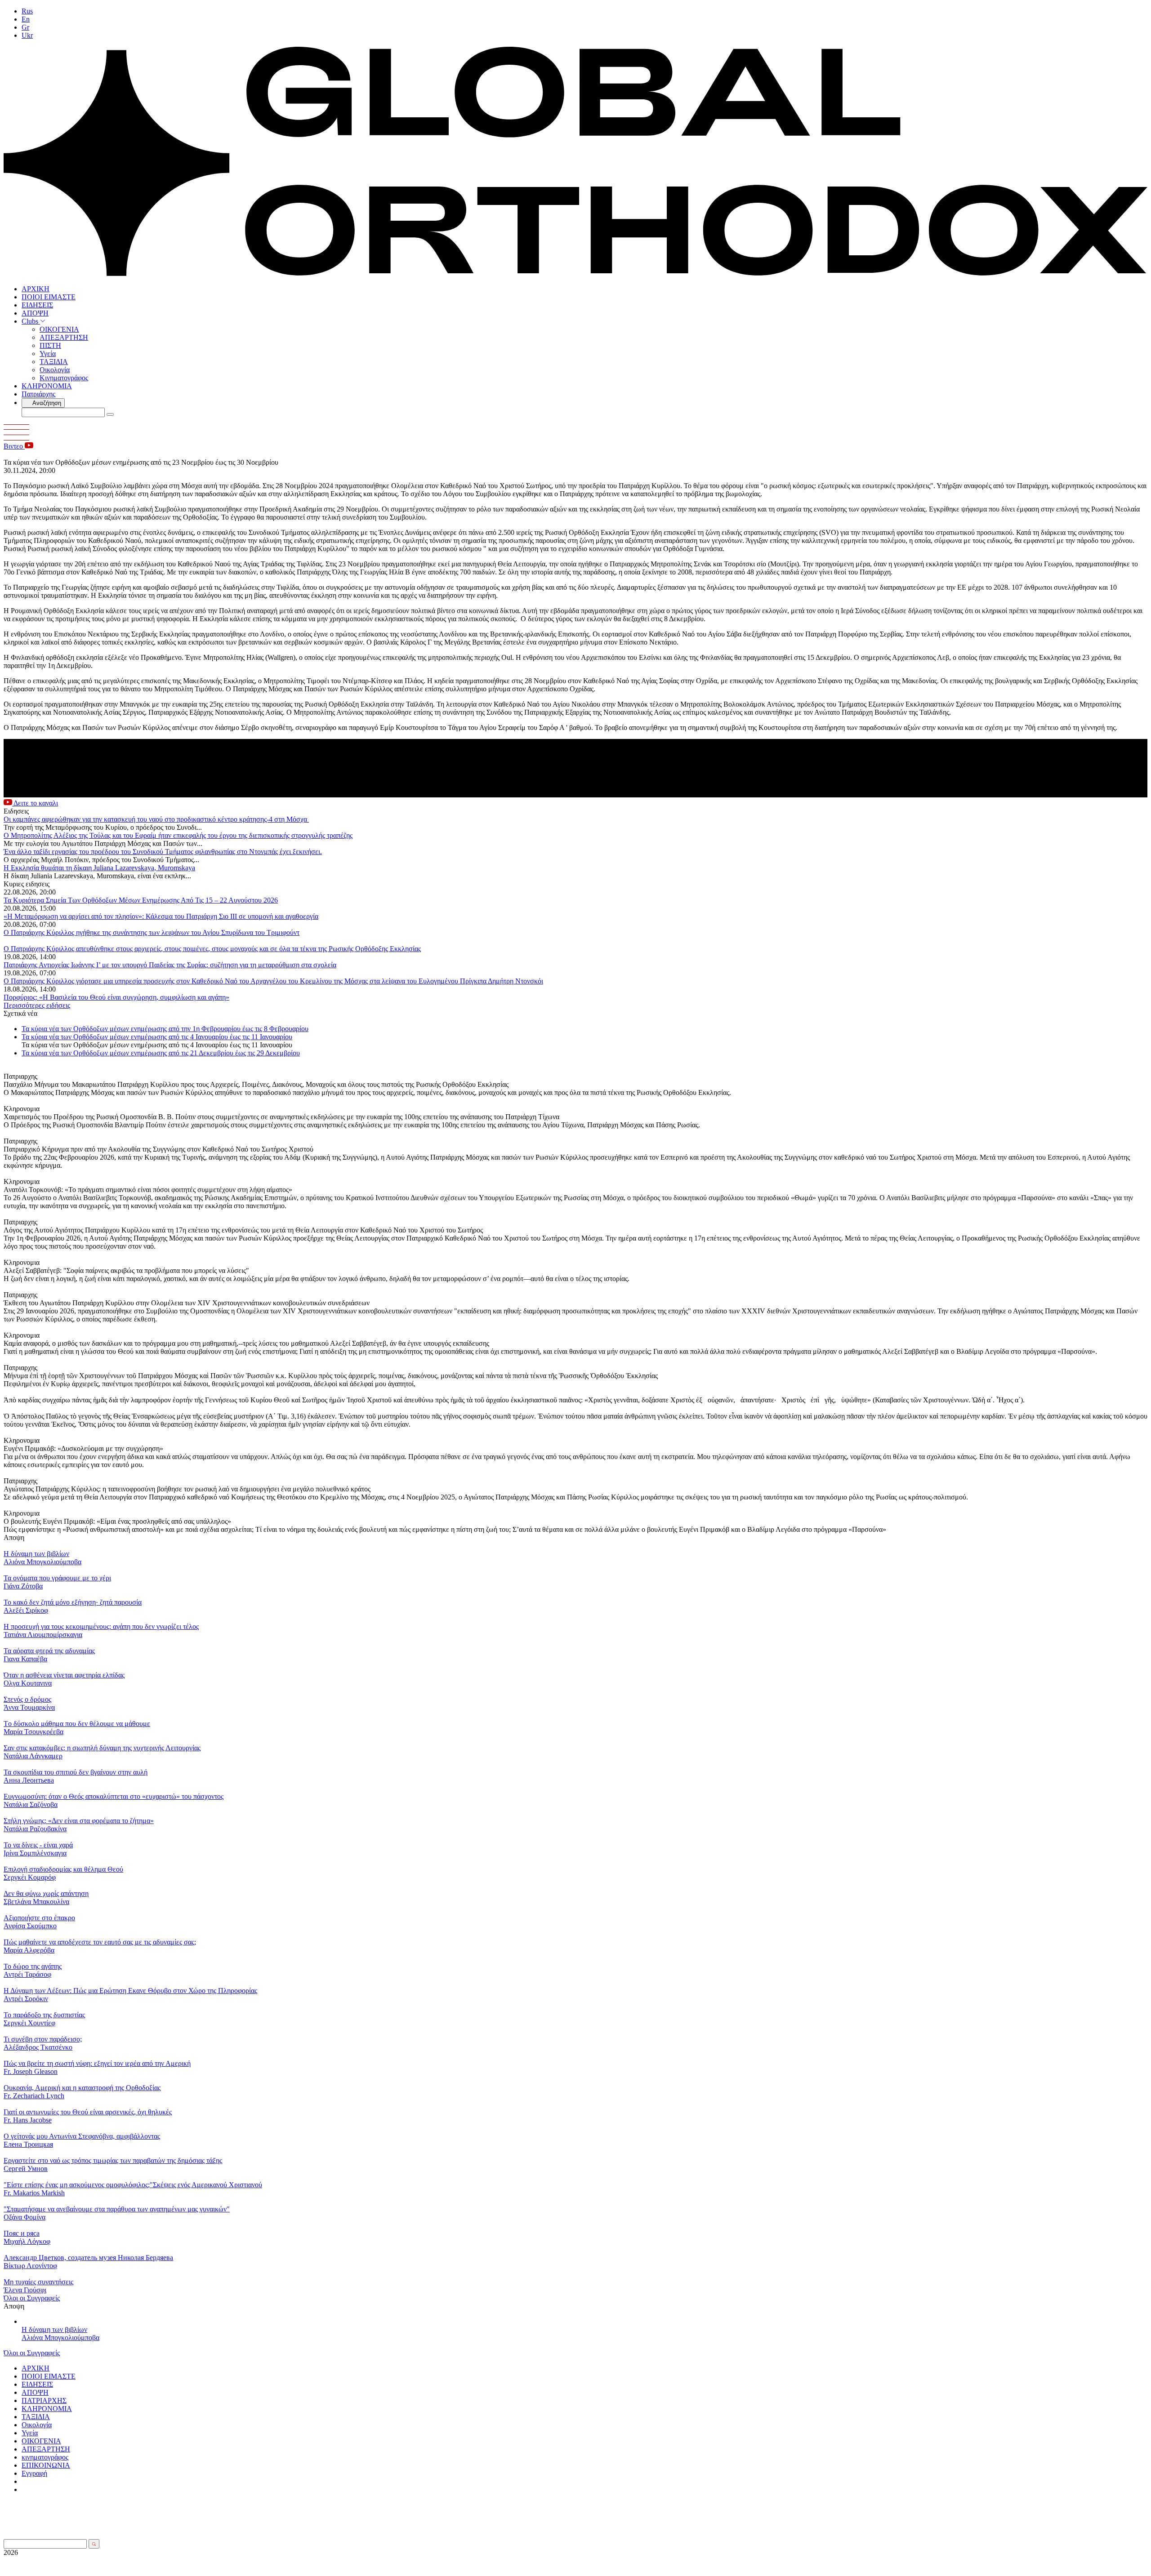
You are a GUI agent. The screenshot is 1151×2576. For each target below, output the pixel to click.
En (26, 19)
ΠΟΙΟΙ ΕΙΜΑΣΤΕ (49, 297)
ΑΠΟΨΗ (35, 313)
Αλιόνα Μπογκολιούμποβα (60, 2338)
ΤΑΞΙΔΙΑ (54, 362)
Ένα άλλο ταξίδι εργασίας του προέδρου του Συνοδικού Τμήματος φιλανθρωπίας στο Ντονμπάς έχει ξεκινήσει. (163, 852)
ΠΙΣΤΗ (50, 345)
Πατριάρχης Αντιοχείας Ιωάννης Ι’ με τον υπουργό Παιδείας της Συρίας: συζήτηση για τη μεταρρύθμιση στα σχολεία (170, 965)
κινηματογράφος (45, 2457)
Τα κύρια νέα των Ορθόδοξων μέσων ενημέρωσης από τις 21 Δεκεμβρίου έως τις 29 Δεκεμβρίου (161, 1053)
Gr (25, 27)
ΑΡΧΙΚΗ (36, 289)
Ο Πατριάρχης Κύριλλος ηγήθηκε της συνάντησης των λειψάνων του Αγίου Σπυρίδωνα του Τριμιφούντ (152, 932)
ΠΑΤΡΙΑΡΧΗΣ (44, 2400)
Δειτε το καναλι (35, 803)
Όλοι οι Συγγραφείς (32, 2298)
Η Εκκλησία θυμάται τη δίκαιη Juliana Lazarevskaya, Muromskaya (99, 868)
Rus (27, 11)
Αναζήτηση (46, 403)
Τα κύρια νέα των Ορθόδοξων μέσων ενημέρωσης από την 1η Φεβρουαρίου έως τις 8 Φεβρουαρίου (165, 1029)
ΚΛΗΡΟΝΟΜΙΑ (47, 386)
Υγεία (48, 354)
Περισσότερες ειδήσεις (37, 1005)
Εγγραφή (34, 2473)
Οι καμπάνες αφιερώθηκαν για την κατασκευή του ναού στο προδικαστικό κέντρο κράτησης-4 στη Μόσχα (156, 819)
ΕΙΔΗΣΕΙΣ (37, 305)
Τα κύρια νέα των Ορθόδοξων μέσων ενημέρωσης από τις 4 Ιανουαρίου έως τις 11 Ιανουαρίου (157, 1037)
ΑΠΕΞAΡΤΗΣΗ (64, 337)
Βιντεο (14, 446)
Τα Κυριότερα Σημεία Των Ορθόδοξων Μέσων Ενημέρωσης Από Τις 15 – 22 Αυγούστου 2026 (141, 900)
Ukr (27, 35)
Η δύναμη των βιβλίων (54, 2329)
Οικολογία (55, 370)
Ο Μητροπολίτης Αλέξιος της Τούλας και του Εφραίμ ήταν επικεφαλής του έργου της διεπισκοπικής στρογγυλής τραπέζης (178, 835)
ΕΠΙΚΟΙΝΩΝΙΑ (46, 2465)
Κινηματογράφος (64, 378)
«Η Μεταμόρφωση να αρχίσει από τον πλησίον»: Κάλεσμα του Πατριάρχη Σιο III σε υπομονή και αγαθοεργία (161, 916)
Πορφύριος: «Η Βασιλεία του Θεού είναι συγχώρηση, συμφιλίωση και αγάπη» (116, 997)
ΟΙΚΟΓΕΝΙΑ (59, 329)
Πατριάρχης (38, 394)
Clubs (31, 321)
